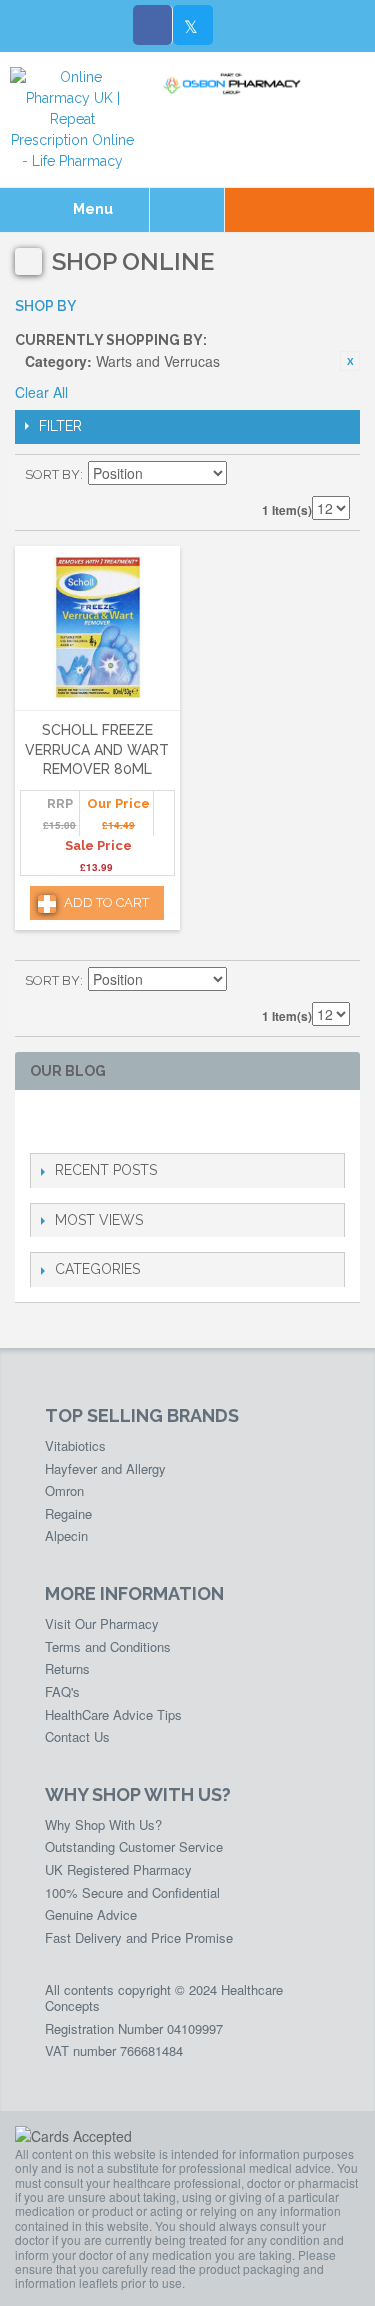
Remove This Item (350, 361)
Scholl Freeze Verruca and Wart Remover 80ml (97, 749)
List (335, 475)
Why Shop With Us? (103, 1824)
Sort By (52, 474)
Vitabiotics (75, 1445)
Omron (64, 1490)
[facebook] (41, 1121)
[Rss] (137, 1121)
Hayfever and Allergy (105, 1468)
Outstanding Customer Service (134, 1846)
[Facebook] (153, 25)
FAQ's (62, 1691)
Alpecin (66, 1535)
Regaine (68, 1513)
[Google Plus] (105, 1121)
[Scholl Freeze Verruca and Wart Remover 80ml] (97, 629)
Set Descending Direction (245, 475)
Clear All (41, 392)
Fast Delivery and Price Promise (139, 1937)
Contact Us (77, 1736)
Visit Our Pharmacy (102, 1623)
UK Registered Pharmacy (118, 1869)
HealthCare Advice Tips (113, 1714)
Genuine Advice (91, 1914)
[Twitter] (193, 25)
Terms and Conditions (108, 1646)
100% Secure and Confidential (132, 1892)
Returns (67, 1668)
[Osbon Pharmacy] (235, 84)
